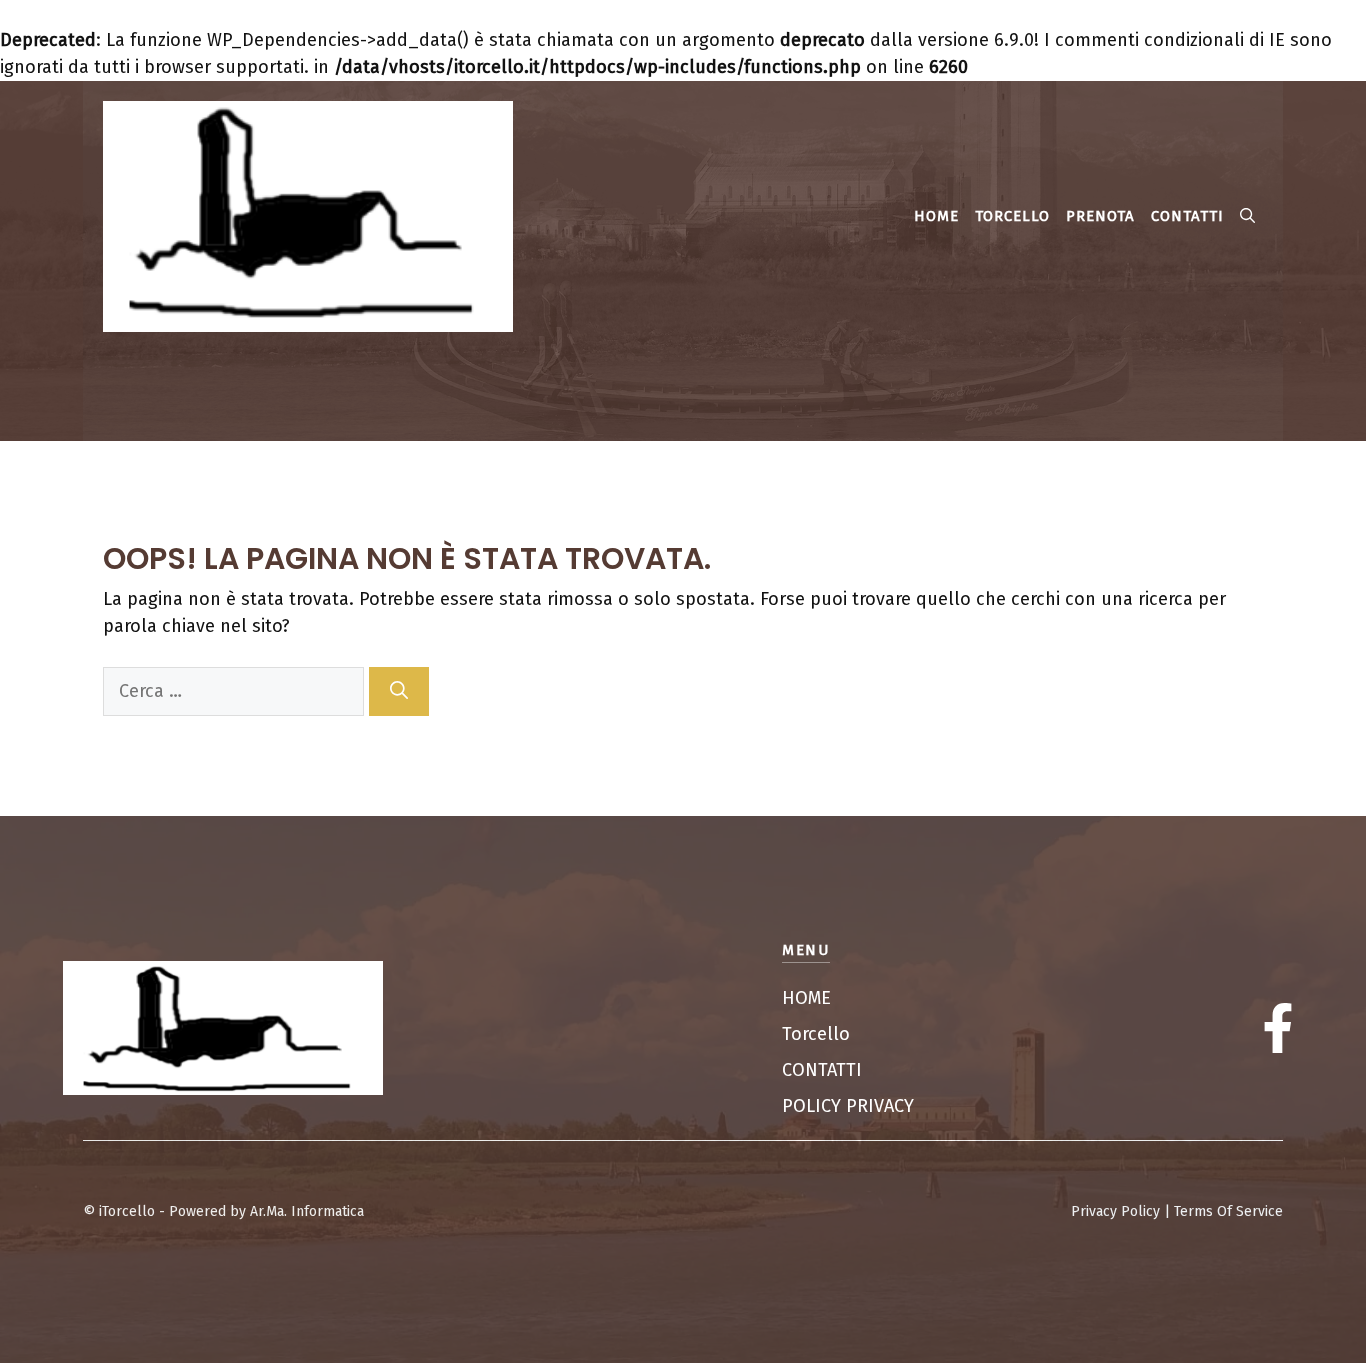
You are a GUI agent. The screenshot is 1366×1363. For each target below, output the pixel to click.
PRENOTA (1100, 216)
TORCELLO (1012, 216)
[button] (1247, 216)
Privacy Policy (1115, 1211)
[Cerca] (399, 691)
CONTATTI (1187, 216)
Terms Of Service (1228, 1211)
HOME (936, 216)
